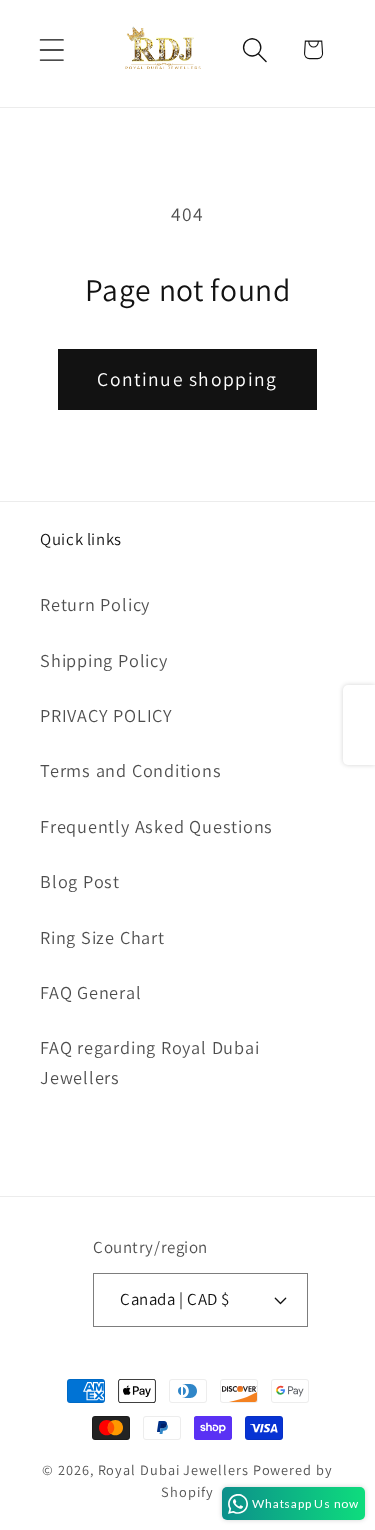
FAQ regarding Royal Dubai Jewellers (150, 1061)
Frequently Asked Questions (156, 826)
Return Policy (95, 604)
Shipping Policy (104, 660)
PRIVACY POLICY (106, 715)
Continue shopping (187, 379)
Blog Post (80, 881)
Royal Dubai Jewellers (173, 1469)
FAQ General (91, 992)
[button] (51, 49)
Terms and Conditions (131, 770)
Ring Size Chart (102, 937)
